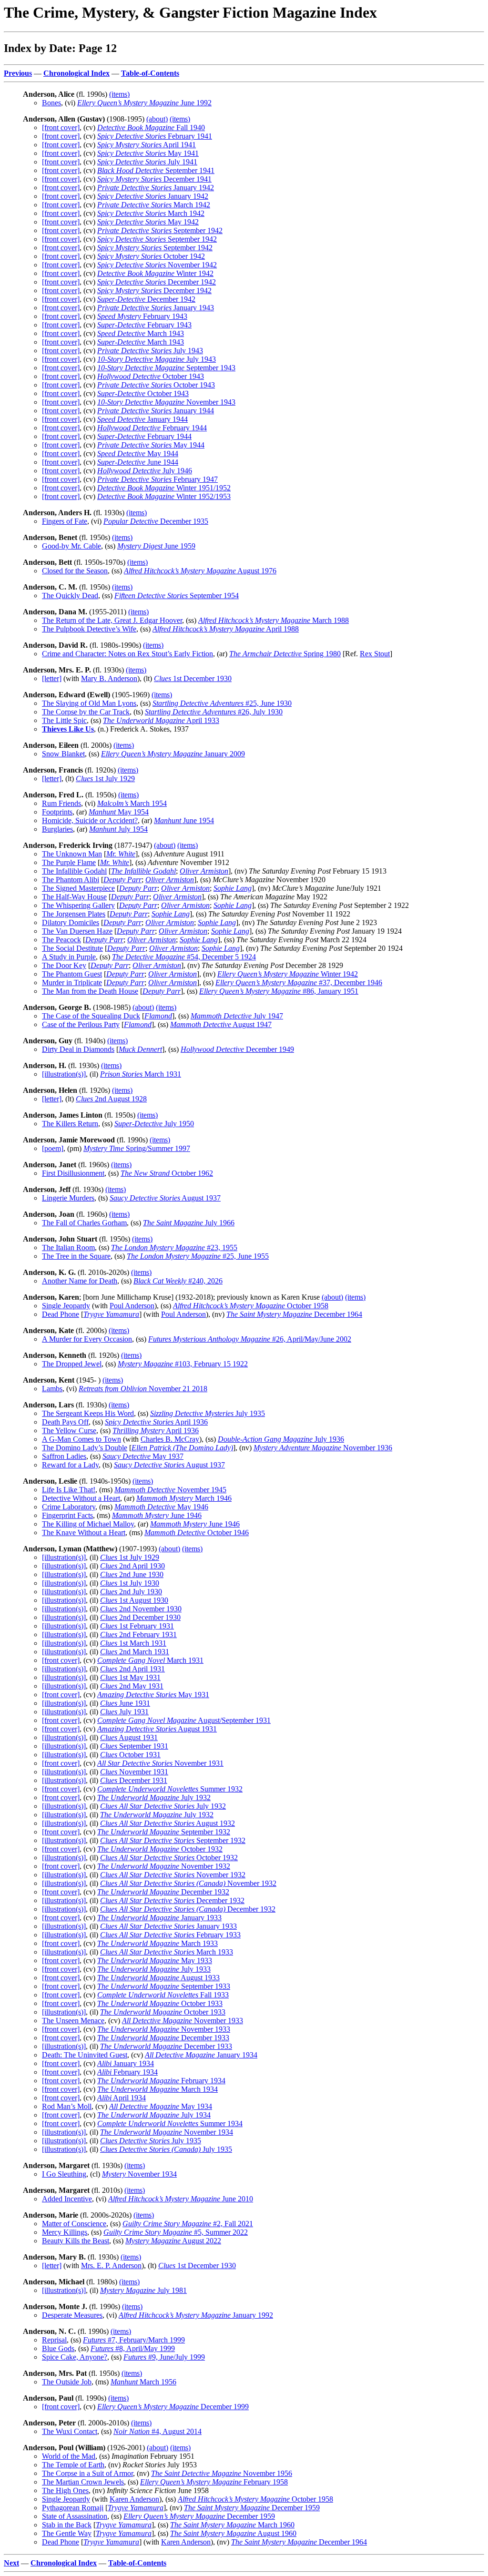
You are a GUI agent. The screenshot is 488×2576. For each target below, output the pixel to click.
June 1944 (138, 462)
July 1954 (118, 829)
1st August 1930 (134, 1600)
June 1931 (125, 1703)
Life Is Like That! (69, 1490)
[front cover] (61, 127)
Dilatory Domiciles (71, 922)
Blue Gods (58, 2348)
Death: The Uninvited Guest (85, 2055)
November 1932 (164, 1866)
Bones (51, 103)
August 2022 (173, 2241)
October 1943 (151, 376)
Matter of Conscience (74, 2224)
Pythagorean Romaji (73, 2508)
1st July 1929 (105, 779)
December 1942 (157, 282)
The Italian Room (68, 1247)
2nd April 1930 (132, 1566)
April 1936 (156, 1422)
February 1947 (158, 479)
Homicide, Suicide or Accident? (90, 820)
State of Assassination (75, 2516)
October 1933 (160, 2003)
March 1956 (143, 2382)
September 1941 (156, 170)
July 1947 (237, 1016)
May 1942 (148, 222)
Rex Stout (375, 654)
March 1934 (158, 2089)
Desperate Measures (72, 2315)
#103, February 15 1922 (183, 1364)
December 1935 (156, 521)
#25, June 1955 (198, 1256)
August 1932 (168, 1823)
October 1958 (251, 1306)
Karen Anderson (134, 2499)
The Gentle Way (67, 2533)
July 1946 (145, 471)
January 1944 (156, 411)
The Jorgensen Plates (74, 914)
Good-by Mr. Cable (71, 546)
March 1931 (141, 1074)
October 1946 (197, 1532)
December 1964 (294, 1314)
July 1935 (208, 1413)
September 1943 (166, 368)
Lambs (52, 1389)
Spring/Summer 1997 (137, 1148)
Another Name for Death (80, 1281)
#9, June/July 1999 (164, 2357)
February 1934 (127, 2072)
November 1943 (166, 402)
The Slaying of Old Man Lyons (89, 703)
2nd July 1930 (131, 1592)
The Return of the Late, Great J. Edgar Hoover (112, 620)
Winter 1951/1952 (164, 488)
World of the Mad (69, 2456)
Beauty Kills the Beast (76, 2241)
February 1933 (170, 1935)
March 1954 (132, 803)
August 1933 (158, 1978)
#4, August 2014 (158, 2431)
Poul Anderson (132, 1306)
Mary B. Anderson (109, 678)
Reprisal (54, 2340)
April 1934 (122, 2098)
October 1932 (160, 1849)
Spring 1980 (285, 654)
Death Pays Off (65, 1422)
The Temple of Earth (73, 2465)
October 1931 (130, 1755)
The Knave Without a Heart (84, 1532)
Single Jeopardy (66, 1306)
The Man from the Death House (90, 991)
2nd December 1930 (140, 1617)
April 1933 (161, 720)
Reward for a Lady (70, 1465)
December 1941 (154, 179)
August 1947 (221, 1024)
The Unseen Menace (73, 2021)
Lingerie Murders (68, 1198)
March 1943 (141, 333)
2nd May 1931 (132, 1686)
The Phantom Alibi (71, 880)
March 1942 (154, 205)
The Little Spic (64, 720)
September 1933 (164, 1986)
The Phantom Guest (72, 974)
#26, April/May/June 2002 (250, 1339)
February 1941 (155, 136)
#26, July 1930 (214, 712)
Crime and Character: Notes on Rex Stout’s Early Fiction (127, 654)
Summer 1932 (170, 1789)
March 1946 (184, 1498)
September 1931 (134, 1746)
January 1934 (201, 2055)
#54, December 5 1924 (184, 957)
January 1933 (159, 1918)
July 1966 (189, 1223)
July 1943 (150, 351)
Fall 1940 (151, 127)
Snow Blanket (63, 754)
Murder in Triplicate (72, 983)
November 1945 (170, 1490)
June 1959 (156, 546)
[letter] (52, 678)
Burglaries (57, 829)
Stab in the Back (67, 2525)
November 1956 (222, 2473)
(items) (119, 94)
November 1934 (167, 2132)
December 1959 (252, 2508)
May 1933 (155, 1960)
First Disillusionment (73, 1173)
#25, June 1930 (222, 703)
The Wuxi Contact (70, 2431)
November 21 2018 (143, 1389)
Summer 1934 (170, 2123)
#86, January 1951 (279, 991)
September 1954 (177, 596)
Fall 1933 (163, 1995)
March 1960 (232, 2525)
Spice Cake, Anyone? (75, 2357)
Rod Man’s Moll (67, 2106)
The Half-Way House (74, 897)
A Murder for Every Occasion (87, 1339)
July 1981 (143, 2290)
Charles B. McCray (170, 1439)
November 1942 (157, 265)
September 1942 (160, 230)
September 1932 (164, 1832)
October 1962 (167, 1173)
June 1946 (157, 1515)
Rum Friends (61, 803)
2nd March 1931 (135, 1652)
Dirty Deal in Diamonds (78, 1049)
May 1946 (161, 1507)
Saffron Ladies (64, 1456)
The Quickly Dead (70, 596)
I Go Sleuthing (64, 2174)
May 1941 (148, 153)
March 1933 (158, 1943)
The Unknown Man (72, 854)
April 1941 (147, 145)
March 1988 (274, 620)
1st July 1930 (130, 1583)
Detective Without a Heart (81, 1498)
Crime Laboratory (69, 1507)
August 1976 (200, 571)
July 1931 (124, 1712)
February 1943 (142, 316)
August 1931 (157, 1729)
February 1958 (214, 2482)
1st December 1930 (193, 678)
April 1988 (226, 629)
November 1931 (160, 1763)
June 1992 (144, 103)
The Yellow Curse (69, 1431)
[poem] (53, 1148)
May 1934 (161, 2106)
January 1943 (156, 308)
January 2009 (173, 754)
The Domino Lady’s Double (85, 1448)
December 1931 (134, 1780)
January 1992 (196, 2315)
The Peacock (61, 940)
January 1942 (156, 188)
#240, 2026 (178, 1281)
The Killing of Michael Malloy (88, 1524)
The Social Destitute (72, 948)
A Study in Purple (69, 957)
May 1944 (151, 445)
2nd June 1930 (132, 1574)
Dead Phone (61, 1314)
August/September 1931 (184, 1720)
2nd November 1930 (141, 1609)
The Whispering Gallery (78, 905)
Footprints (57, 812)
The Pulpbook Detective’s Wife (89, 629)
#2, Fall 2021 (188, 2224)
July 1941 (147, 162)
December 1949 (237, 1049)
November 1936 (323, 1448)
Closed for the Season (75, 571)
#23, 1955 (174, 1247)
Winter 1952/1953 (164, 496)
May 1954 (119, 812)
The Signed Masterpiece (78, 888)
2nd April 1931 (132, 1669)
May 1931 (153, 1695)
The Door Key (64, 965)
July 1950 (154, 1124)
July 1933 (154, 1969)
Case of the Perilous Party (81, 1024)
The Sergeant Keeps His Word (88, 1413)
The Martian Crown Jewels (83, 2482)
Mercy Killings (65, 2232)
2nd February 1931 (138, 1634)
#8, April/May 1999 (133, 2348)
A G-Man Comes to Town (81, 1439)
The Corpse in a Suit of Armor (87, 2473)
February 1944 (152, 428)
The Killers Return (70, 1124)
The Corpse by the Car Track (86, 712)
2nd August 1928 (111, 1099)
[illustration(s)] (64, 1074)
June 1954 (184, 820)
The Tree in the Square (76, 1256)
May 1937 (143, 1456)
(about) (157, 119)
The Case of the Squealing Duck (91, 1016)
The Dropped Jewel (72, 1364)
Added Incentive (67, 2199)
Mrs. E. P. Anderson (111, 2265)
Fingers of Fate (65, 521)
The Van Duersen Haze (77, 931)
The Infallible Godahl (74, 871)
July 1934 (154, 2115)
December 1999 (173, 2407)
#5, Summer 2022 (176, 2232)
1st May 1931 (130, 1677)
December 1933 (163, 2038)
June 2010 (181, 2199)
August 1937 (165, 1198)
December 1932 (163, 1892)
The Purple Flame (69, 862)
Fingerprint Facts (67, 1515)
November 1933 (183, 2021)
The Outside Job (67, 2382)
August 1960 (233, 2533)
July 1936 (281, 1439)
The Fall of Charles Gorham (84, 1223)
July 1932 (154, 1797)
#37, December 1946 (299, 983)
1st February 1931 (137, 1626)
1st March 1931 (133, 1643)
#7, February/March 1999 (134, 2340)
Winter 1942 (155, 273)
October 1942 (151, 256)
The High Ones (65, 2490)
